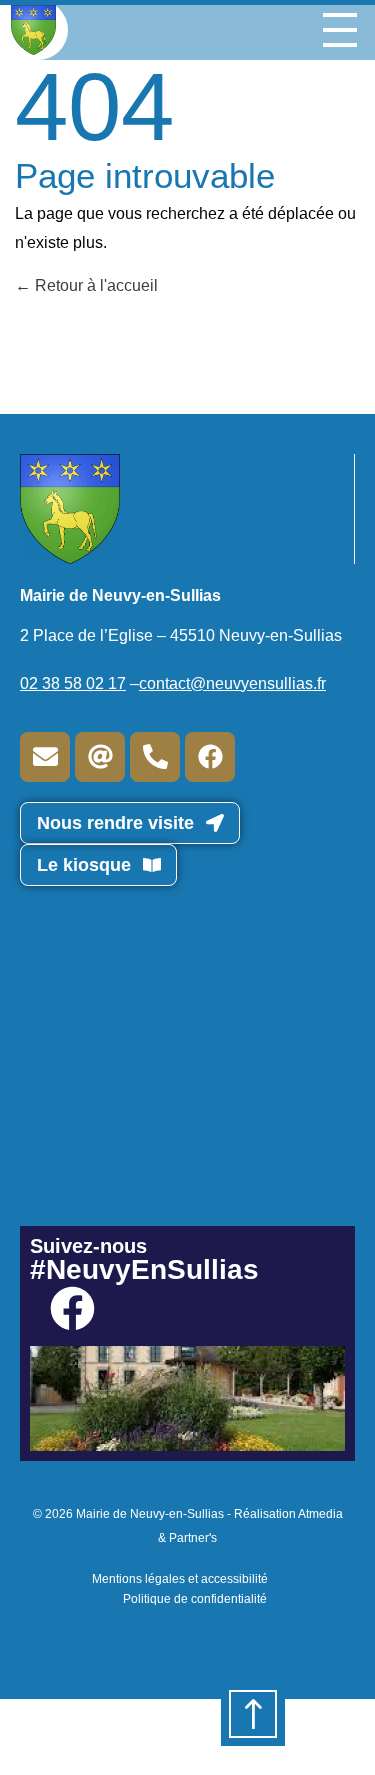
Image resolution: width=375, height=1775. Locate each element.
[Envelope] (45, 757)
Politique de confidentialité (195, 1599)
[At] (100, 757)
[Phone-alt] (155, 757)
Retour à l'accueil (94, 285)
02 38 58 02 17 (73, 683)
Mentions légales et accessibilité (180, 1579)
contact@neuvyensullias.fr (232, 683)
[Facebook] (210, 757)
